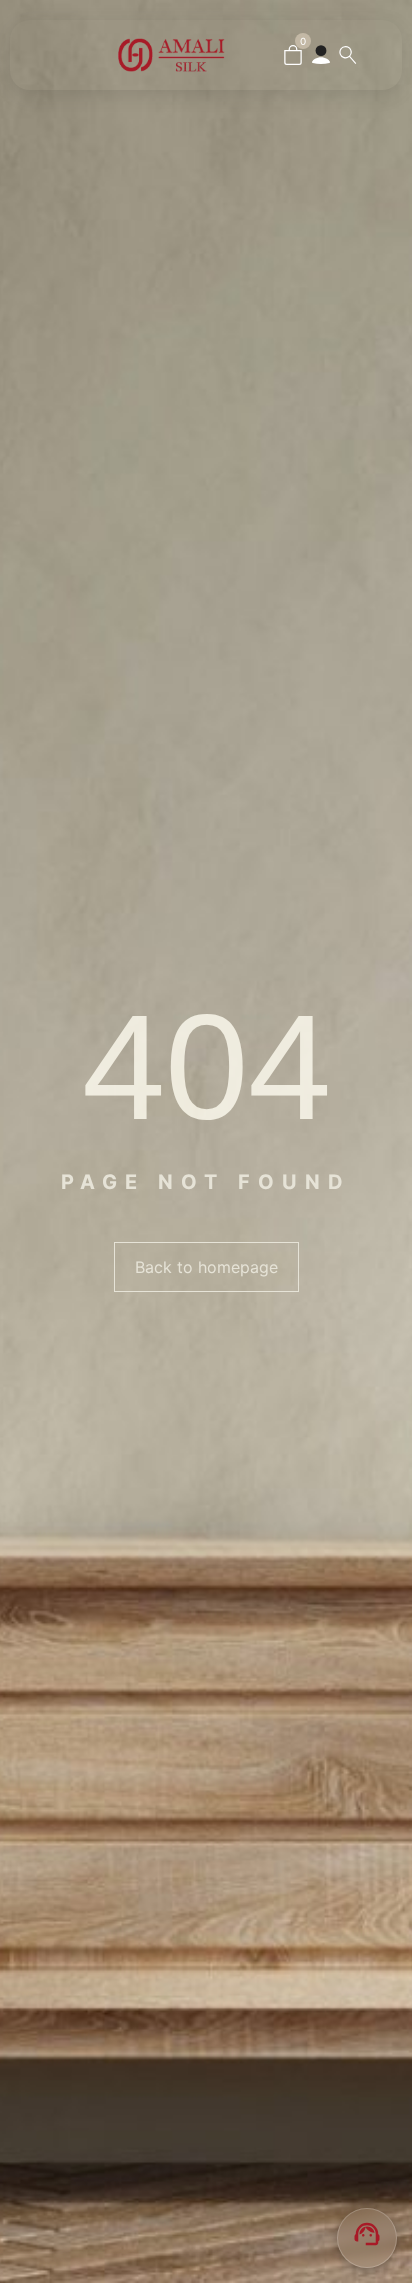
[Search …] (348, 55)
